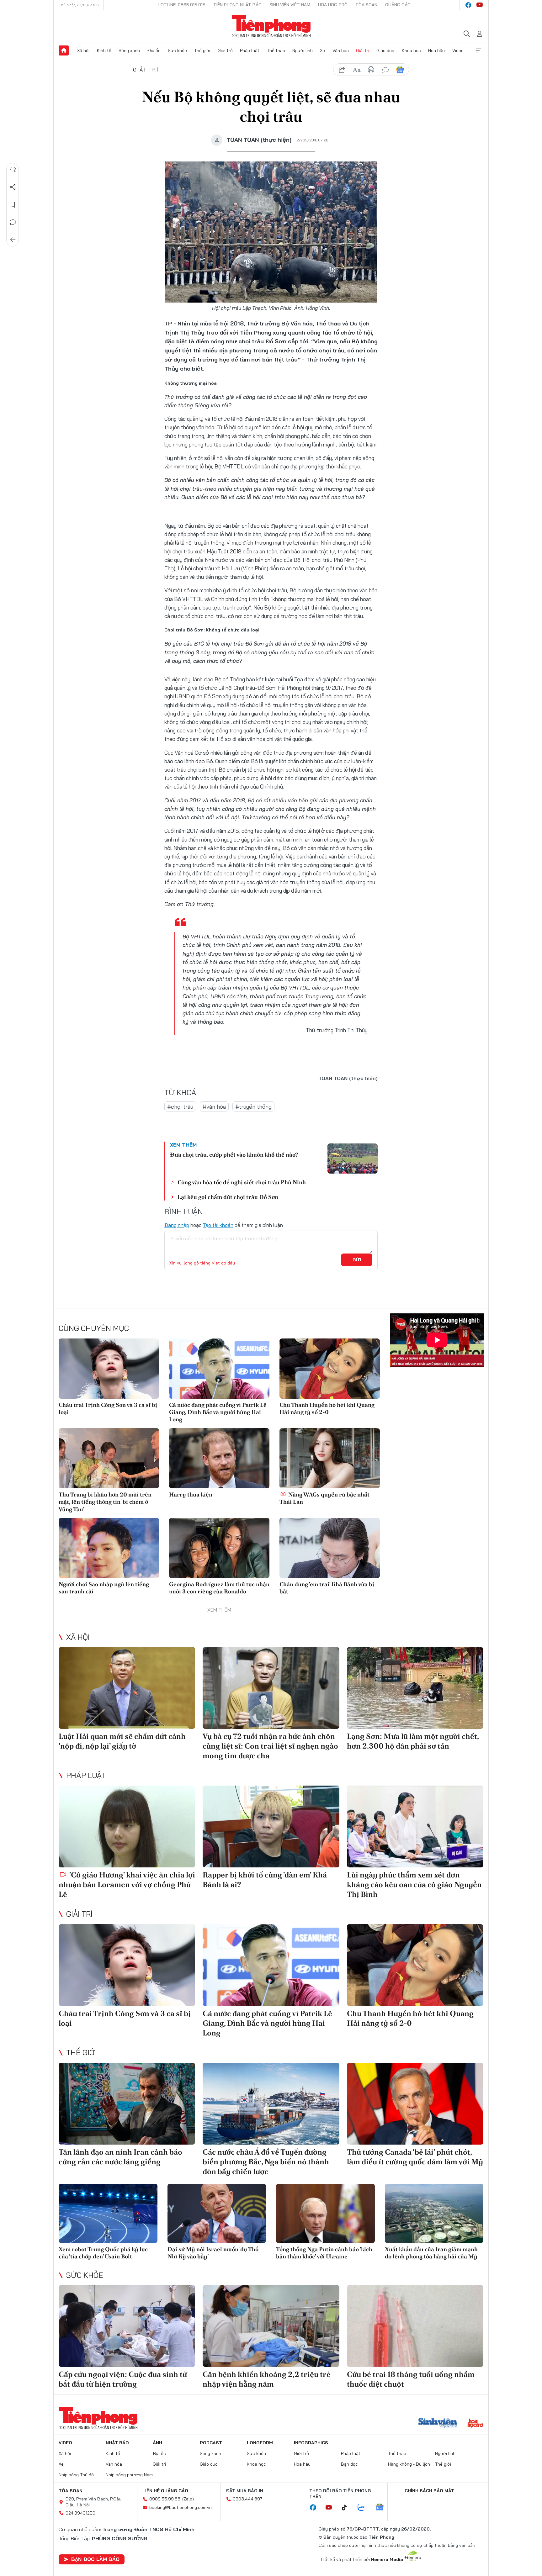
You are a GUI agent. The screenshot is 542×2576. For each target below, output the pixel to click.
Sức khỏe (177, 50)
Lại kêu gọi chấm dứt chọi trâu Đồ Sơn (228, 1197)
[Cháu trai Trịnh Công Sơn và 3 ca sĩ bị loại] (109, 1369)
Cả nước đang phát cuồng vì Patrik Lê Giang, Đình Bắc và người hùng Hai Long (218, 1412)
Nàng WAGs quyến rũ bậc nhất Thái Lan (324, 1498)
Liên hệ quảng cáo (165, 2491)
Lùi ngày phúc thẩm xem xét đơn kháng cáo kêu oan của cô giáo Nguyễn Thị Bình (414, 1884)
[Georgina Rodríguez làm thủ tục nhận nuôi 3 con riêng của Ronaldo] (219, 1548)
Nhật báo (117, 2443)
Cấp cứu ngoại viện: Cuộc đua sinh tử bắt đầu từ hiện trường (123, 2379)
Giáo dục (385, 50)
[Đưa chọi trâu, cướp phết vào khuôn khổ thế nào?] (353, 1159)
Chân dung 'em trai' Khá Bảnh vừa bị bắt (327, 1588)
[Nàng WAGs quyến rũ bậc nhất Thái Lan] (330, 1458)
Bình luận (13, 222)
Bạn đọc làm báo (95, 2559)
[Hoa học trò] (475, 2424)
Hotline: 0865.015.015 (182, 5)
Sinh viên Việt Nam (290, 5)
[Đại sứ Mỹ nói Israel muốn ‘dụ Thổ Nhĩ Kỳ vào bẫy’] (217, 2213)
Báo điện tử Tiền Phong (271, 26)
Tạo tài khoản (218, 1225)
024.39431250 (80, 2513)
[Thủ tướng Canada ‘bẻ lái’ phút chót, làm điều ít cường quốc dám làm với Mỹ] (415, 2104)
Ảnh (157, 2443)
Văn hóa (341, 50)
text (357, 70)
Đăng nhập (177, 1225)
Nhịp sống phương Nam (129, 2475)
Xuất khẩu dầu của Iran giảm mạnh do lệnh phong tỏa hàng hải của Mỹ (431, 2253)
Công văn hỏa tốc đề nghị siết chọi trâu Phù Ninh (242, 1182)
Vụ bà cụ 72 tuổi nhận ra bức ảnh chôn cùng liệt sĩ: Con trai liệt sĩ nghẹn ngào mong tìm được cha (270, 1746)
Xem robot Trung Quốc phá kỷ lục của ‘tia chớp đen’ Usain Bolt (103, 2253)
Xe (322, 50)
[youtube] (480, 5)
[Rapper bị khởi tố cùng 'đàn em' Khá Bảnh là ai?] (271, 1826)
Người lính (303, 50)
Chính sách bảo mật (429, 2491)
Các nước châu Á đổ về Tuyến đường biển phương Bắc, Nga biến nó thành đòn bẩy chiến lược (266, 2162)
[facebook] (468, 5)
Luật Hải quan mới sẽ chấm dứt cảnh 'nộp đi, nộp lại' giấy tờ (122, 1741)
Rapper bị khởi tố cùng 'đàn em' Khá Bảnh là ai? (265, 1880)
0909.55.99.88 (165, 2499)
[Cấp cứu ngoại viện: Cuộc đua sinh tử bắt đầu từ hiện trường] (127, 2326)
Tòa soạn (366, 5)
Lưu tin (13, 205)
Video (458, 50)
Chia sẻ (13, 187)
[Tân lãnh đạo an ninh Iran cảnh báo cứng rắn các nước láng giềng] (127, 2104)
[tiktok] (348, 2508)
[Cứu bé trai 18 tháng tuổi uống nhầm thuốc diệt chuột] (415, 2326)
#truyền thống (253, 1107)
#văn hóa (214, 1107)
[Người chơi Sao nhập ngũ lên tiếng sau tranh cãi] (109, 1548)
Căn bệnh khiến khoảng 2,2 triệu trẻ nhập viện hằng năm (267, 2379)
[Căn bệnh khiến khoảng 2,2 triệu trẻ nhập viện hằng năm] (271, 2326)
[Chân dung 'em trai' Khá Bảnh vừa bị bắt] (330, 1548)
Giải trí (363, 50)
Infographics (311, 2443)
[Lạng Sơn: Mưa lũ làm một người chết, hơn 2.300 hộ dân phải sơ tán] (415, 1688)
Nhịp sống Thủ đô (76, 2475)
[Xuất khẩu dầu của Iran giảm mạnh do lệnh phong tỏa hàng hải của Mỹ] (434, 2213)
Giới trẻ (225, 50)
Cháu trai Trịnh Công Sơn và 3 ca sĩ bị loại (108, 1408)
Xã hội (83, 50)
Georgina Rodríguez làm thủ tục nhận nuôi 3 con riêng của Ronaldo (219, 1588)
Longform (260, 2443)
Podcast (211, 2443)
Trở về (13, 240)
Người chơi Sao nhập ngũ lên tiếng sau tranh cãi (104, 1588)
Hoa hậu (436, 50)
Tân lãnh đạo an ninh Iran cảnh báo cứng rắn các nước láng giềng (120, 2157)
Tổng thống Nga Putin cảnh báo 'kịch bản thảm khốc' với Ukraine (324, 2253)
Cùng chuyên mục (94, 1328)
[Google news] (383, 2508)
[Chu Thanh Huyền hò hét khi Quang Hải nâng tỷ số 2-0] (330, 1369)
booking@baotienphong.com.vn (181, 2507)
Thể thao (276, 50)
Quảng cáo (398, 5)
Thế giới (202, 50)
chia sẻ (342, 70)
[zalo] (364, 2508)
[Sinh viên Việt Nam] (438, 2424)
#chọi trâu (180, 1107)
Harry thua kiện (191, 1494)
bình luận (385, 70)
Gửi (357, 1260)
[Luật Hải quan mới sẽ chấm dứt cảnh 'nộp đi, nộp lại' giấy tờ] (127, 1688)
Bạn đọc (349, 2464)
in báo (371, 70)
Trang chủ (64, 50)
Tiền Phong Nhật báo (237, 5)
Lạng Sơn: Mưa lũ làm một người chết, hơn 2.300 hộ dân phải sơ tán (413, 1741)
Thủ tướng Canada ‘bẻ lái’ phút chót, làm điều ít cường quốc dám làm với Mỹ (415, 2157)
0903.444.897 (247, 2499)
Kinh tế (104, 50)
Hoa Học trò (333, 5)
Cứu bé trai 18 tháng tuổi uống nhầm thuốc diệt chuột (411, 2379)
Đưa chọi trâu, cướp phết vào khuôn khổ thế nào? (234, 1155)
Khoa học (411, 50)
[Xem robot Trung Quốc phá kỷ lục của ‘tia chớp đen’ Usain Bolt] (108, 2213)
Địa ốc (154, 50)
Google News (400, 70)
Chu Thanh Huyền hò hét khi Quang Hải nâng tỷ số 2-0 (327, 1408)
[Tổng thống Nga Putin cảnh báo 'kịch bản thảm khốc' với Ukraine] (325, 2213)
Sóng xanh (129, 50)
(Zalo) (188, 2499)
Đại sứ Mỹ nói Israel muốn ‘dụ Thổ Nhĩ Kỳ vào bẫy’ (213, 2253)
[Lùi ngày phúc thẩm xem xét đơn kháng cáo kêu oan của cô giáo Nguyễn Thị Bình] (415, 1826)
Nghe (13, 170)
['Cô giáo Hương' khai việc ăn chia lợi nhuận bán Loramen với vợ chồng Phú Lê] (127, 1826)
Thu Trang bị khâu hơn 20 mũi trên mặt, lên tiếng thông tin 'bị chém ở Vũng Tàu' (105, 1502)
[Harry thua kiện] (219, 1458)
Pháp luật (250, 50)
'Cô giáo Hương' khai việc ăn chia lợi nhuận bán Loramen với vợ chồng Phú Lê (127, 1884)
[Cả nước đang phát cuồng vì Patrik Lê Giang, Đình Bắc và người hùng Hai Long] (219, 1369)
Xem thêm (478, 50)
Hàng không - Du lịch (409, 2464)
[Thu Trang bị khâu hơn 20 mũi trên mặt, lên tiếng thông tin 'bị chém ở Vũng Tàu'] (109, 1458)
